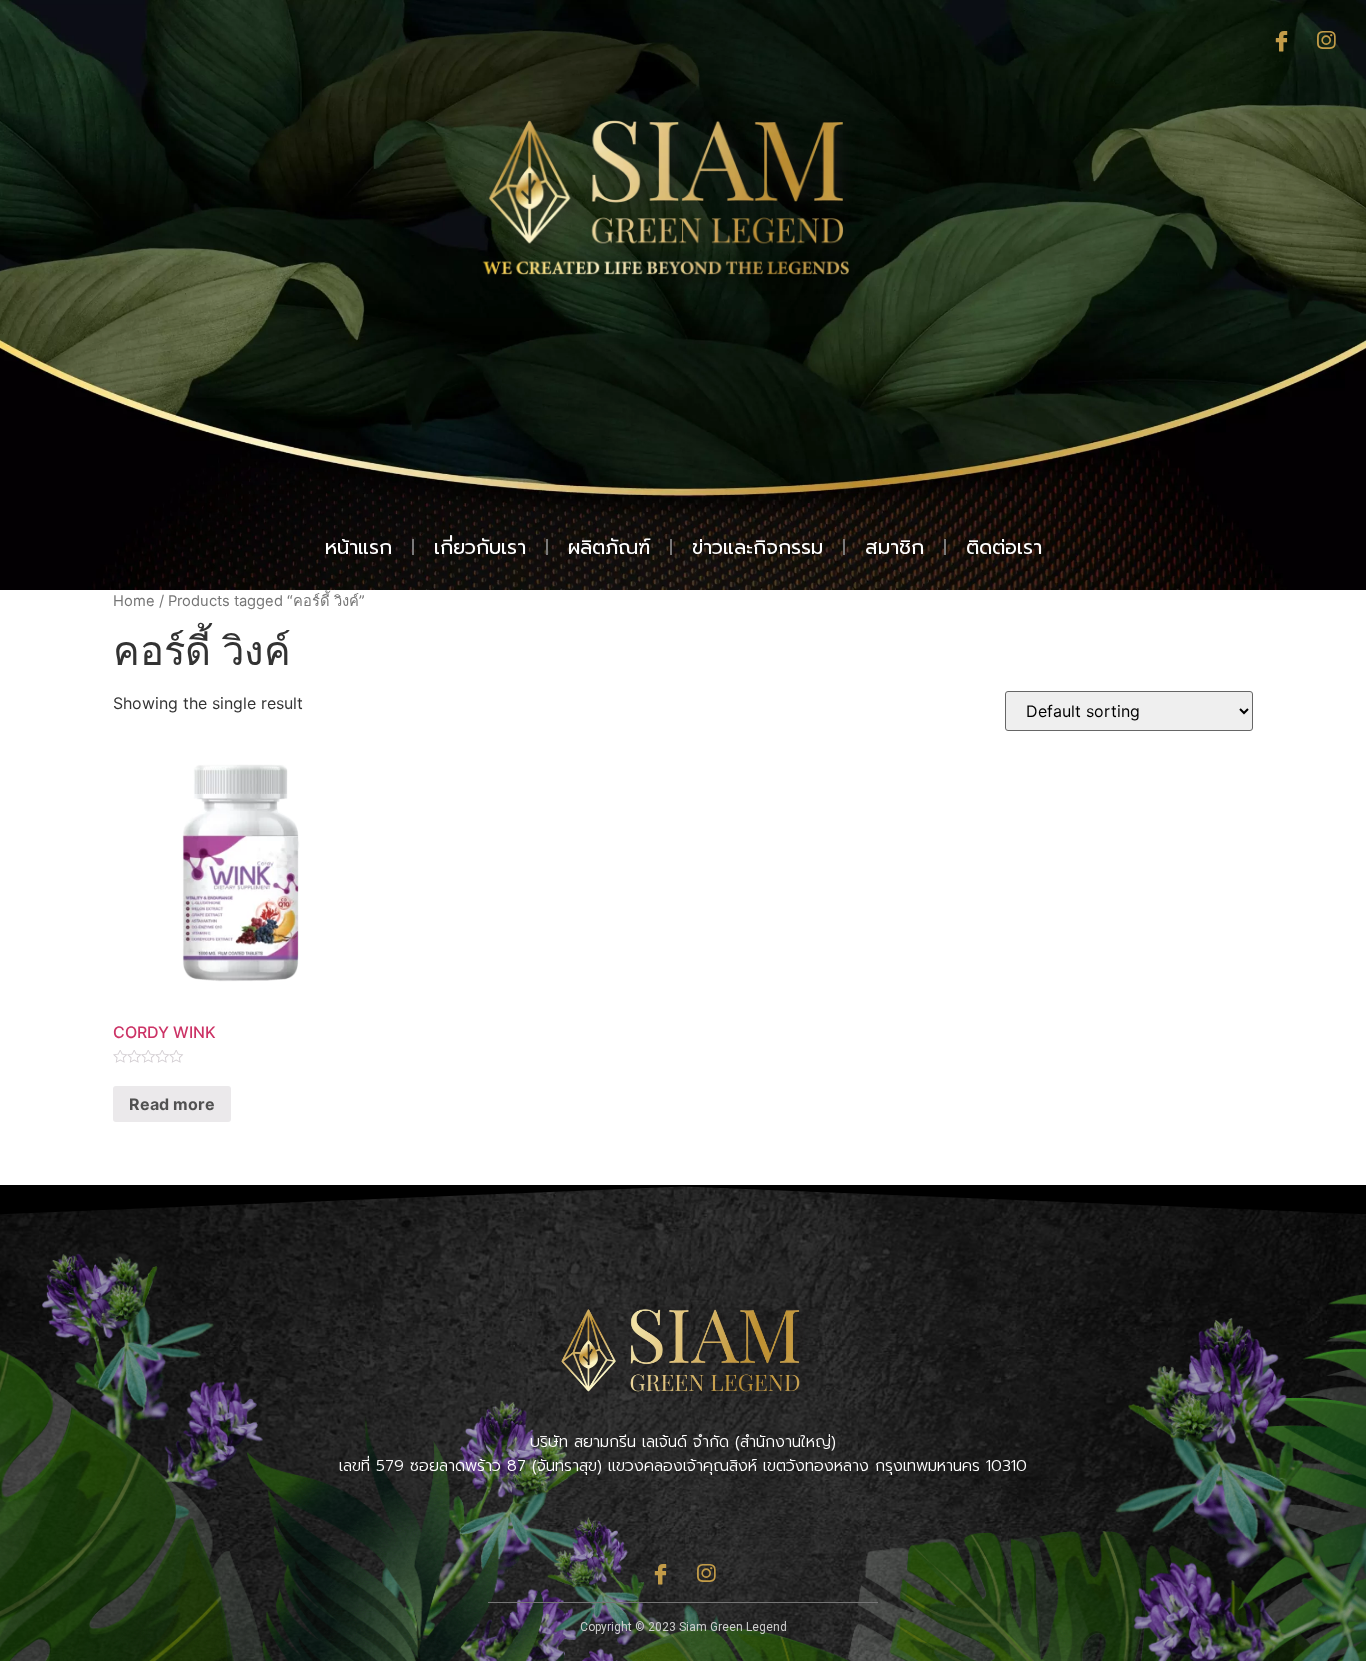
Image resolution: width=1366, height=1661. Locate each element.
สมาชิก (894, 547)
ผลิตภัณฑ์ (609, 547)
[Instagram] (1326, 42)
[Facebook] (1281, 42)
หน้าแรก (358, 547)
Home (134, 601)
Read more (172, 1104)
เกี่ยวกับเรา (480, 547)
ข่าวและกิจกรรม (757, 547)
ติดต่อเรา (1004, 547)
